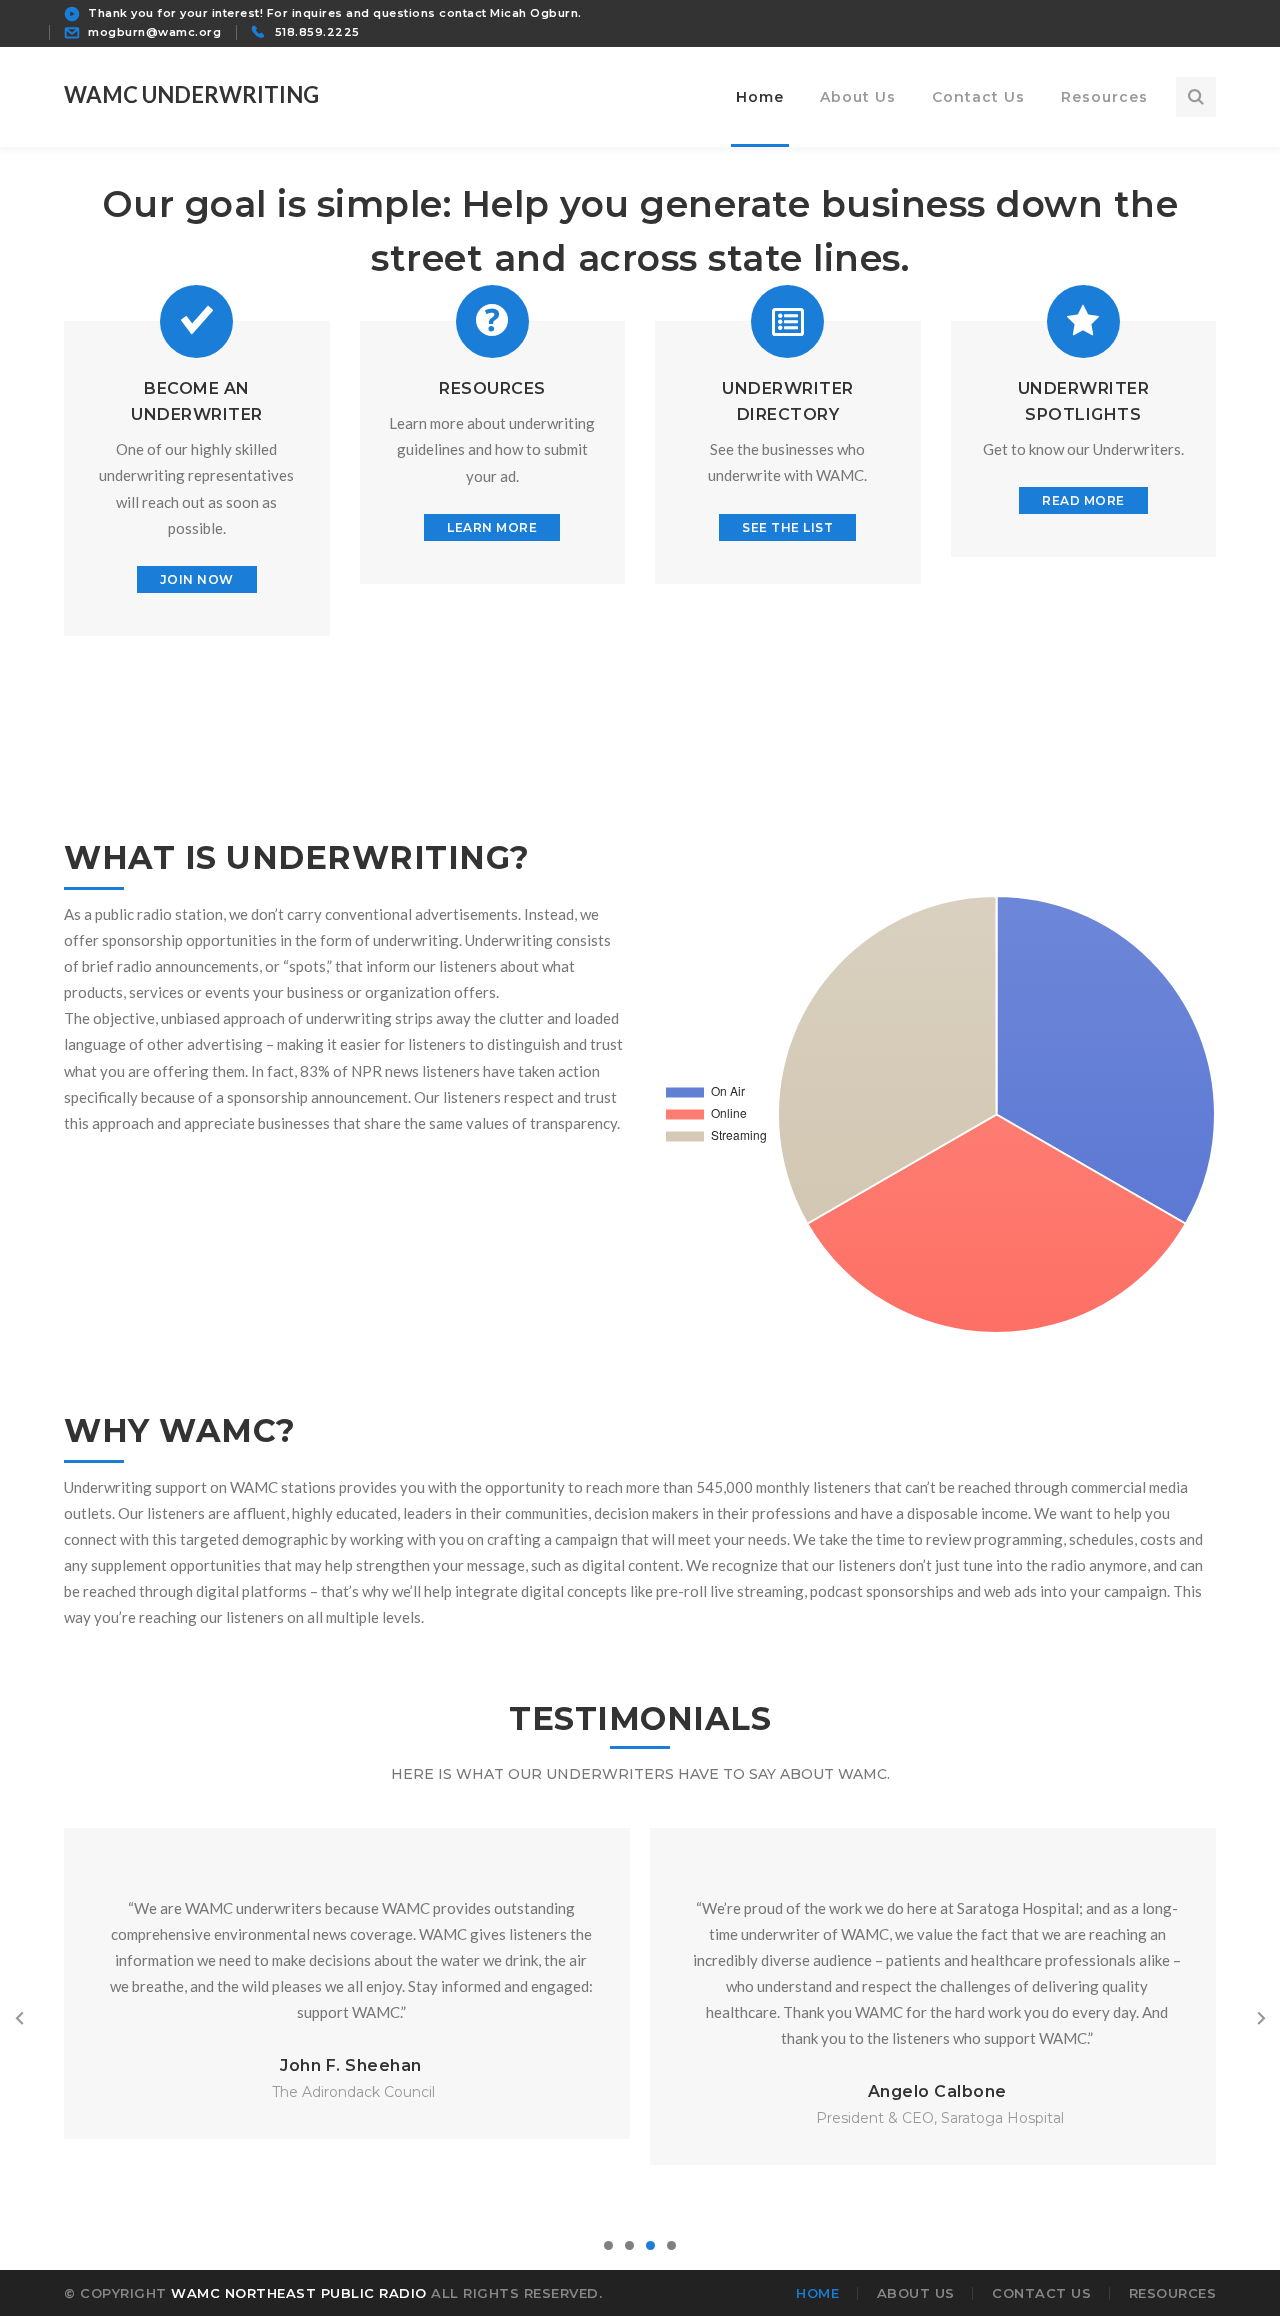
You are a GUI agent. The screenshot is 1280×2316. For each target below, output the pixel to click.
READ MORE (1083, 500)
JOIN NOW (197, 579)
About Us (916, 2293)
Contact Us (1041, 2293)
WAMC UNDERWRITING (191, 94)
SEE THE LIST (787, 527)
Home (817, 2293)
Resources (1173, 2293)
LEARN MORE (492, 527)
